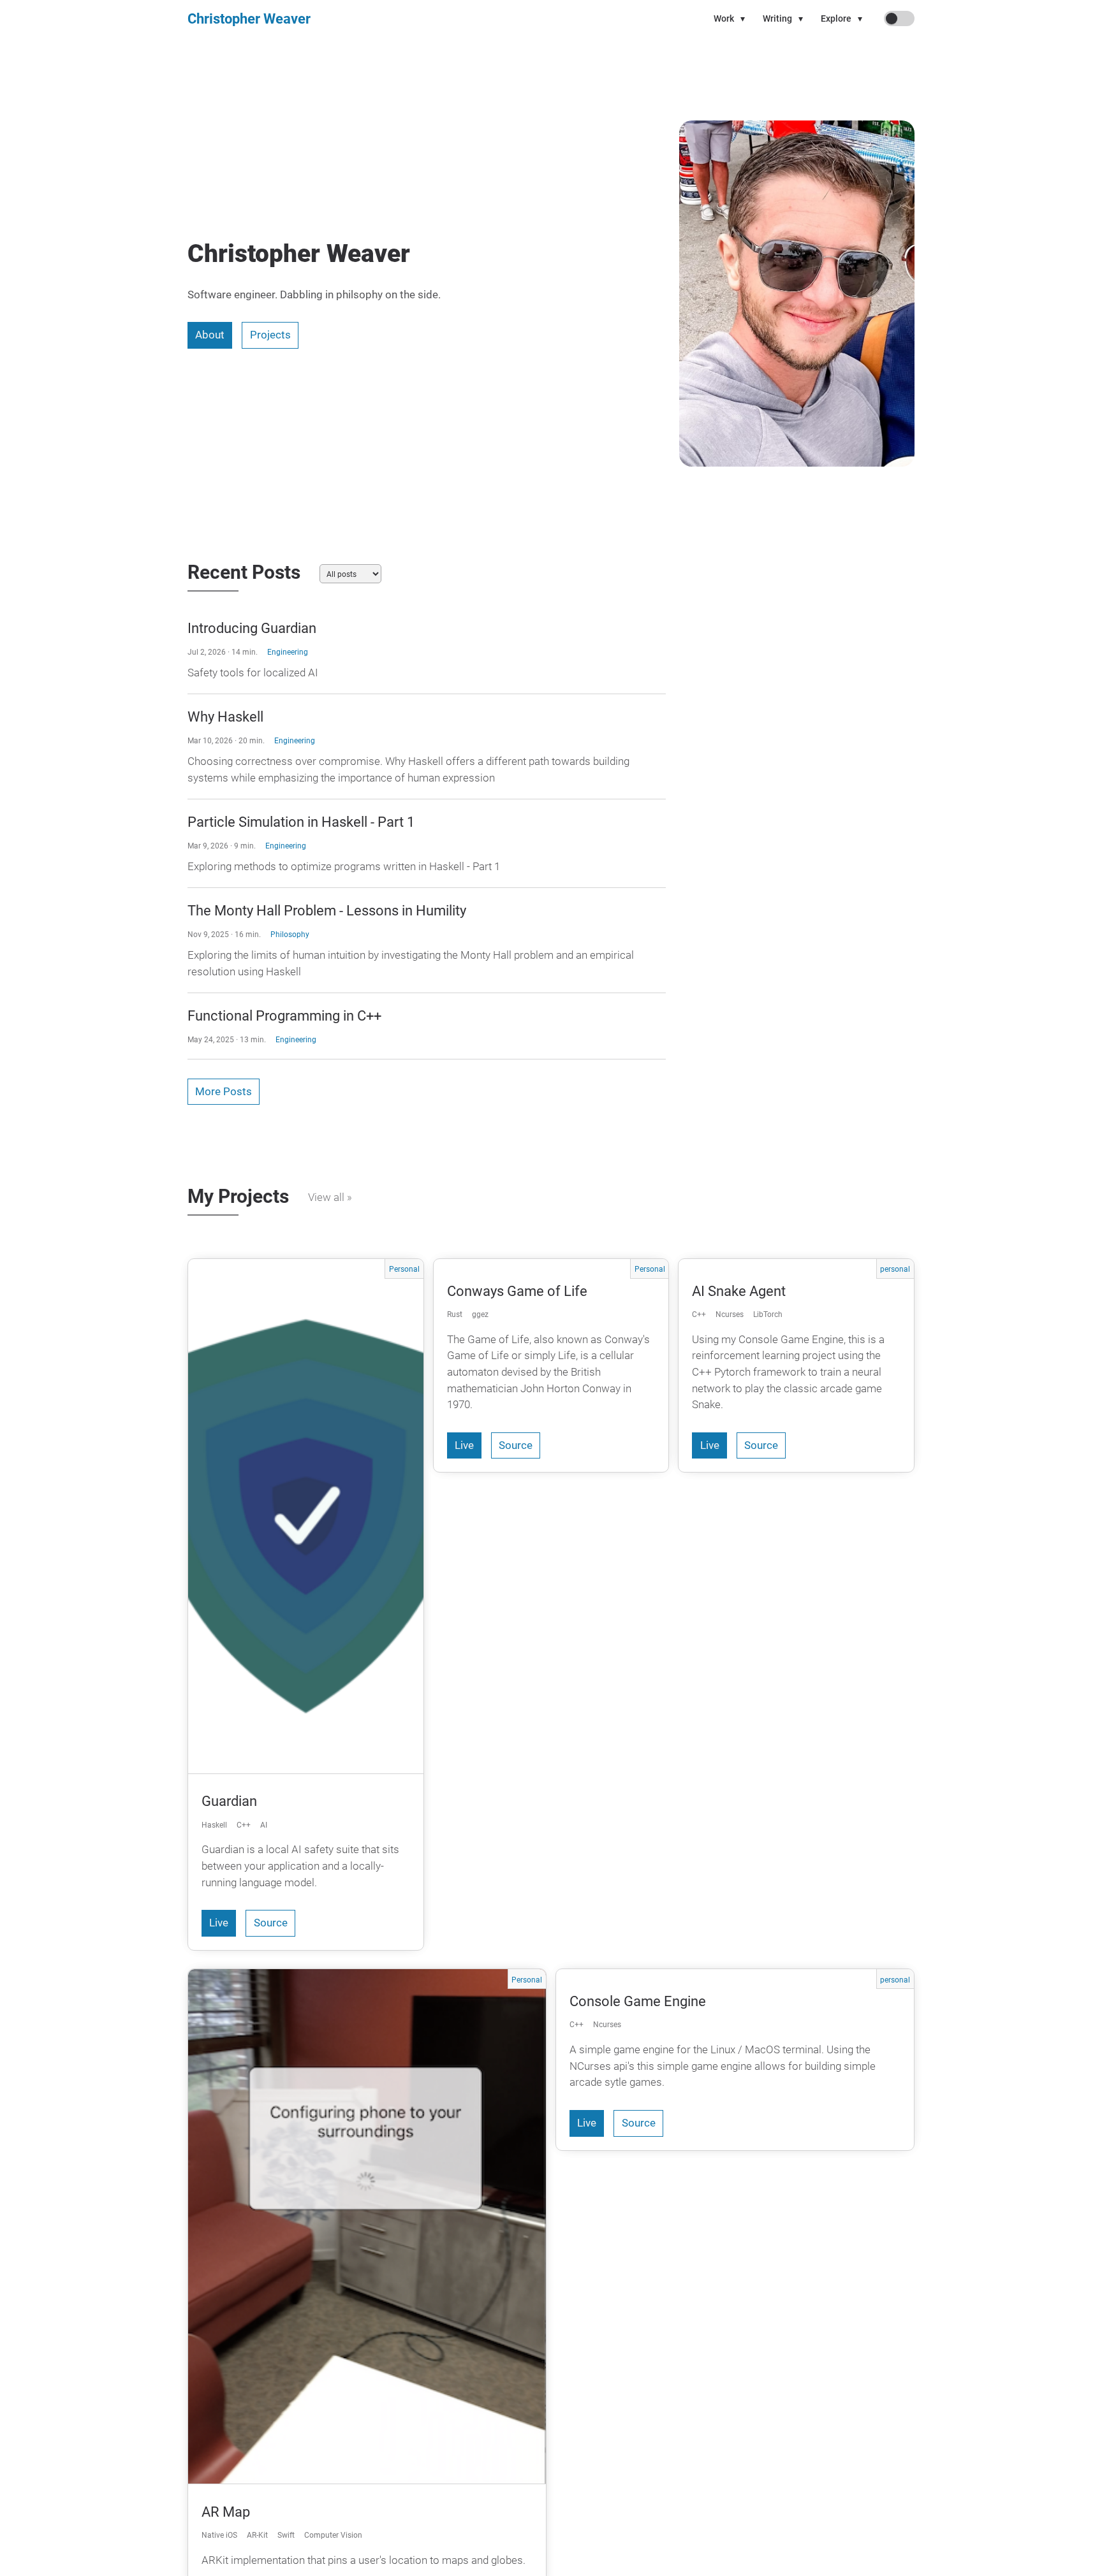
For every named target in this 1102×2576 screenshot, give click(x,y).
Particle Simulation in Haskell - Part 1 (301, 822)
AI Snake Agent (739, 1291)
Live (219, 1923)
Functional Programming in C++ (284, 1015)
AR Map (226, 2512)
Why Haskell (225, 717)
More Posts (224, 1092)
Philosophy (290, 934)
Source (271, 1923)
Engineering (288, 652)
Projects (270, 335)
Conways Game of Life (517, 1291)
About (210, 335)
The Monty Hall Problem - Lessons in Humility (327, 910)
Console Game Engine (638, 2001)
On (891, 18)
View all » (330, 1197)
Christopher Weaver (249, 18)
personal (895, 1269)
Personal (404, 1269)
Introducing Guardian (252, 628)
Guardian (229, 1801)
